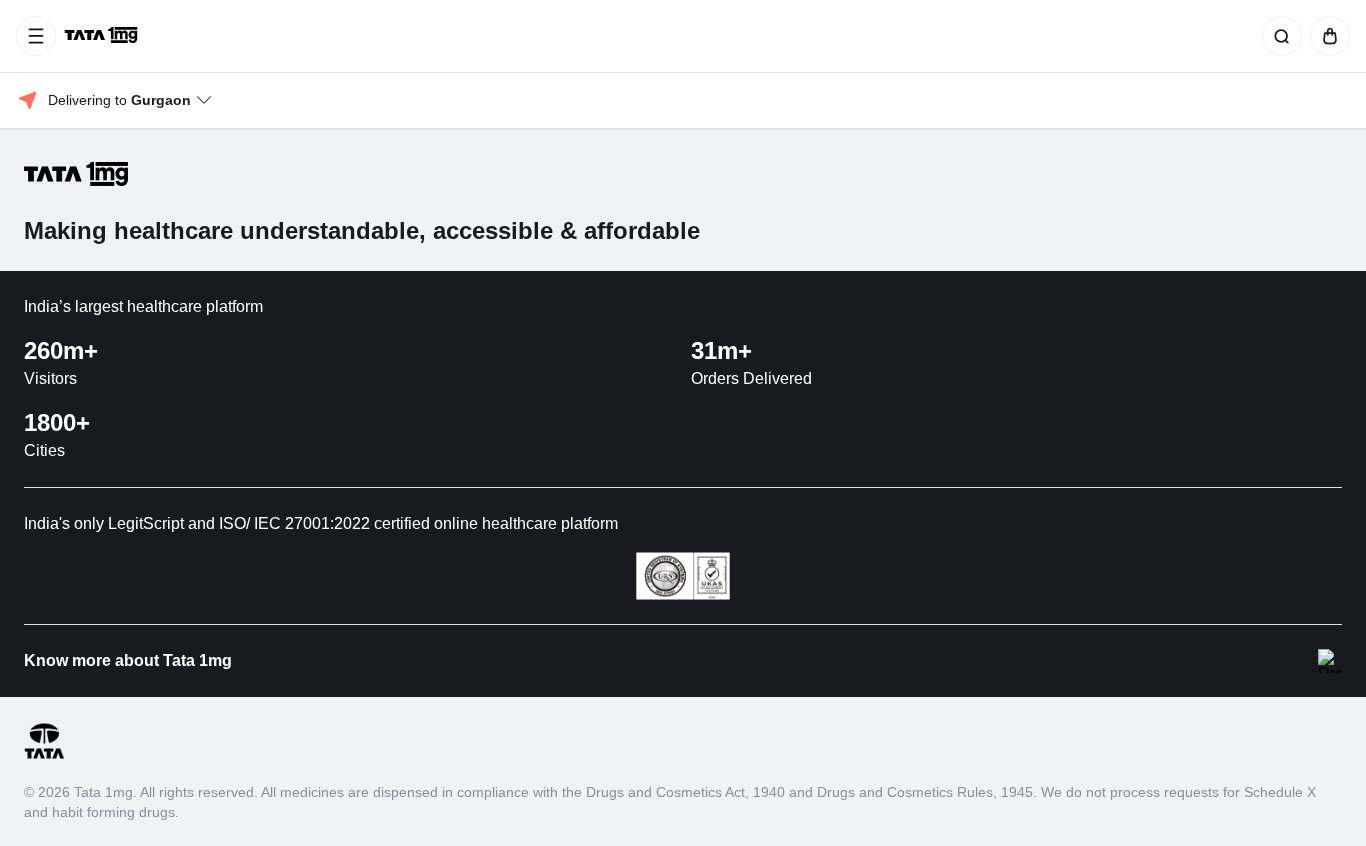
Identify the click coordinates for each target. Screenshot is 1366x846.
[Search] (1278, 36)
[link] (103, 36)
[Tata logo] (44, 755)
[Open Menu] (36, 36)
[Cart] (1326, 36)
